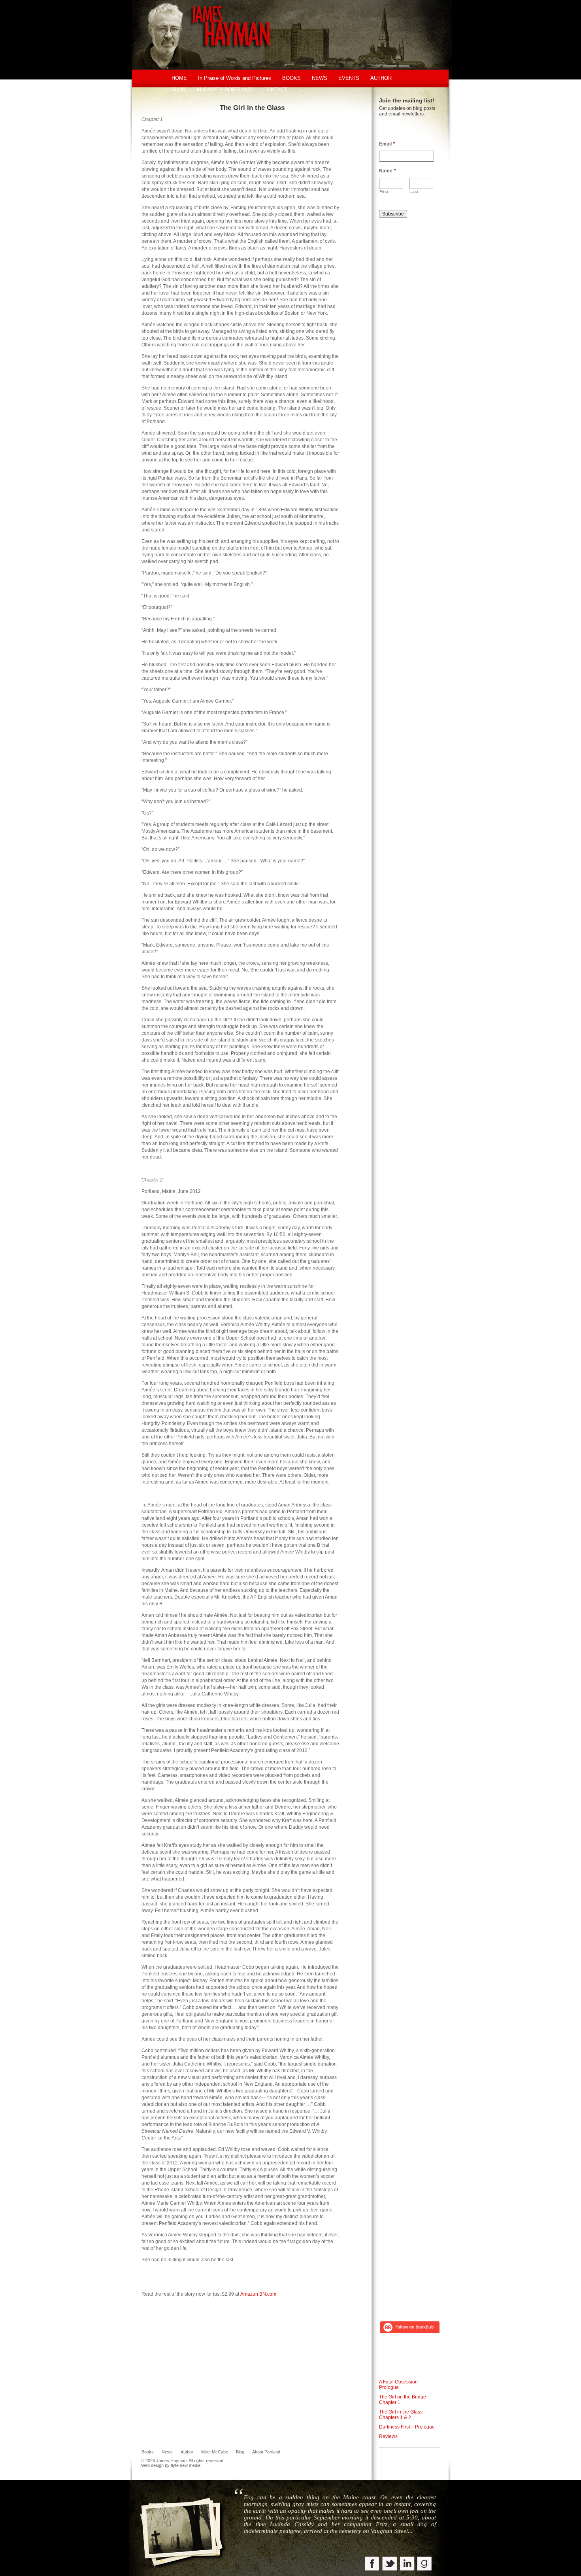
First (384, 192)
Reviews (388, 2436)
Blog (240, 2452)
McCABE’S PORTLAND (224, 90)
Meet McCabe (215, 2452)
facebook (373, 2564)
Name (388, 171)
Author (187, 2452)
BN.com (268, 2294)
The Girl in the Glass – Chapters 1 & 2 (403, 2415)
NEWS (320, 78)
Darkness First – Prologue (407, 2427)
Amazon (249, 2294)
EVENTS (349, 78)
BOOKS (291, 78)
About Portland (266, 2452)
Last (414, 192)
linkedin (407, 2564)
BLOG (179, 90)
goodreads (425, 2564)
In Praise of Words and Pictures (235, 78)
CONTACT (275, 90)
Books (148, 2452)
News (167, 2452)
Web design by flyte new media (171, 2465)
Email (387, 144)
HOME (179, 78)
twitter (390, 2564)
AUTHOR (381, 78)
